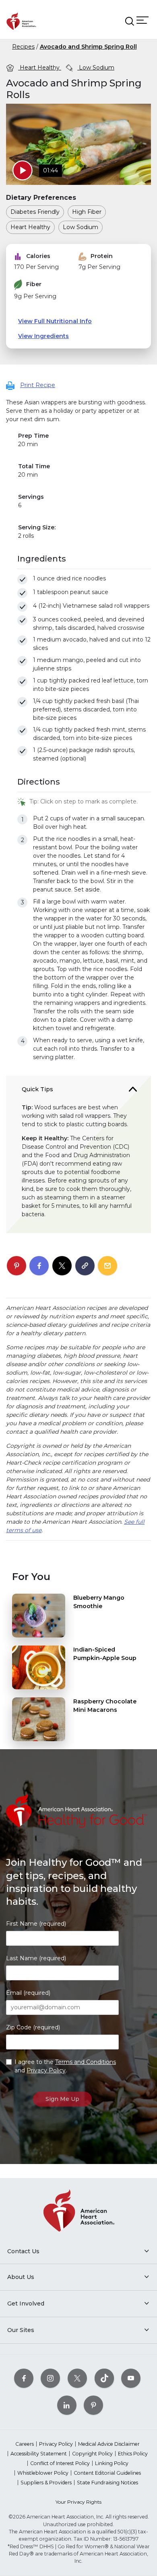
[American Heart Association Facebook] (24, 2378)
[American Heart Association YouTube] (131, 2378)
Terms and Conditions (86, 2062)
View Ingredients (43, 336)
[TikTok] (104, 2378)
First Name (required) (36, 1924)
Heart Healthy (40, 68)
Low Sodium (96, 68)
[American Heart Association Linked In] (67, 2405)
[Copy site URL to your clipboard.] (85, 1266)
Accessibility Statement (39, 2454)
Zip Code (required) (33, 2027)
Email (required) (28, 1993)
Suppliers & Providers (46, 2483)
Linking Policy (112, 2463)
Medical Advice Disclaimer (109, 2444)
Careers (25, 2444)
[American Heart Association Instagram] (50, 2378)
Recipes (23, 47)
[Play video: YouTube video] (23, 170)
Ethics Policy (133, 2454)
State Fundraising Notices (107, 2483)
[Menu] (143, 20)
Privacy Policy (46, 2070)
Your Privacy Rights (78, 2502)
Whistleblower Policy (43, 2473)
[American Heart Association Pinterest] (93, 2405)
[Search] (130, 21)
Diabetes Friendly (35, 212)
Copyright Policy (92, 2454)
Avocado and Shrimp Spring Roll (88, 47)
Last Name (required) (36, 1958)
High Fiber (87, 212)
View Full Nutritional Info (55, 321)
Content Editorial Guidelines (107, 2473)
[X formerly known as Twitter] (77, 2378)
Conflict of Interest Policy (60, 2463)
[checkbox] (22, 579)
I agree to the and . (65, 2066)
